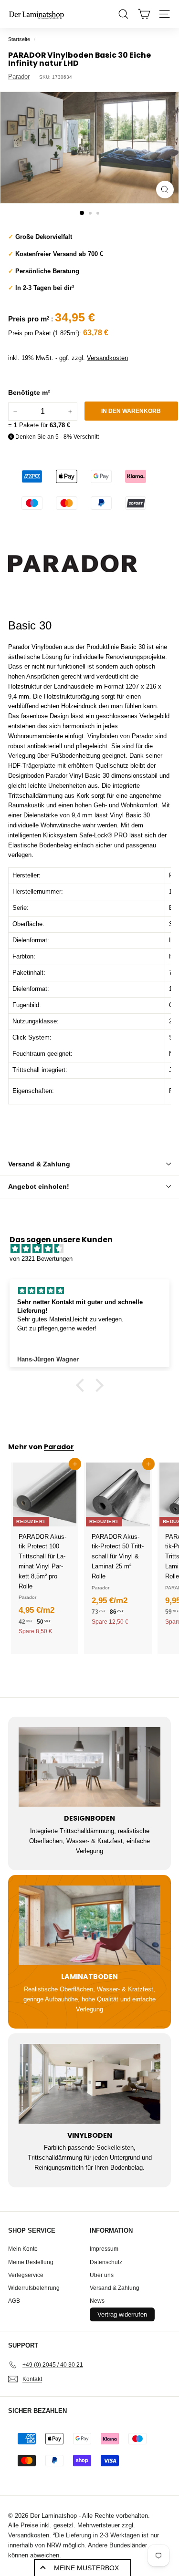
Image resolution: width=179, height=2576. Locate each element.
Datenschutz (106, 2262)
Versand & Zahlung (39, 1164)
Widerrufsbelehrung (34, 2288)
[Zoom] (165, 190)
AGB (14, 2301)
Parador (19, 77)
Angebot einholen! (39, 1186)
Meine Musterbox (86, 2568)
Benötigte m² (29, 392)
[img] (94, 1249)
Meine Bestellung (31, 2262)
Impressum (104, 2249)
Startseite (19, 39)
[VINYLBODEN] (89, 2084)
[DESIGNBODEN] (89, 1767)
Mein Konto (23, 2249)
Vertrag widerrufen (122, 2314)
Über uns (102, 2275)
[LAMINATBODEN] (89, 1925)
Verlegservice (26, 2275)
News (97, 2301)
